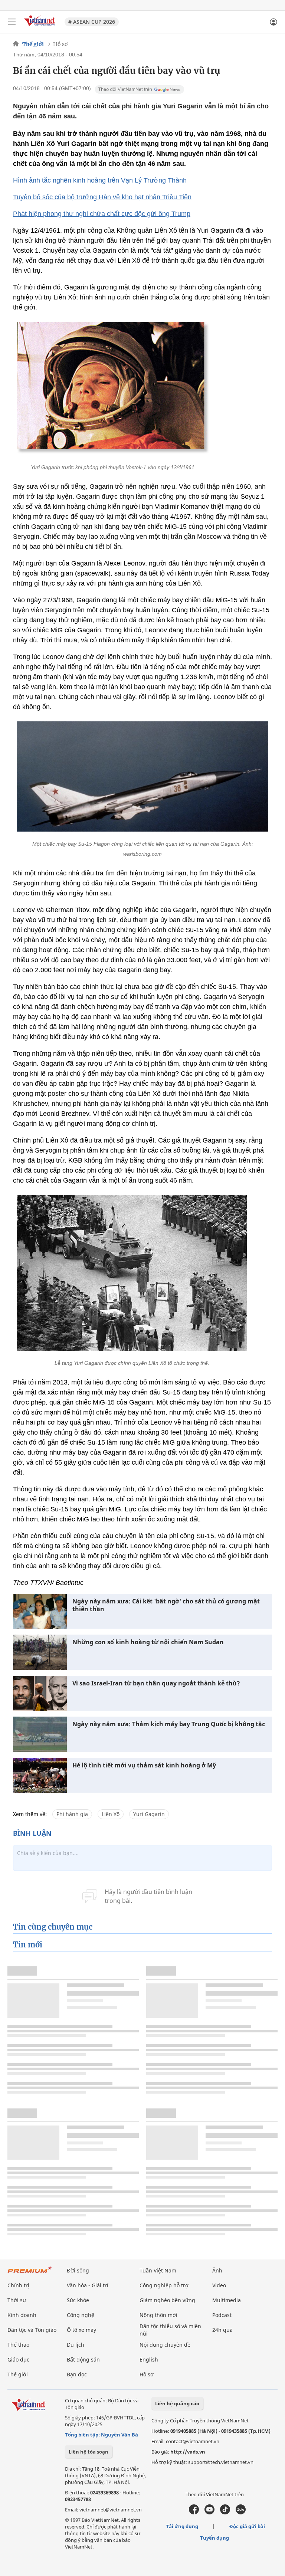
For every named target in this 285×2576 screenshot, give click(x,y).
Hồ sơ (60, 44)
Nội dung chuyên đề (165, 2345)
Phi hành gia (72, 1814)
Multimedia (227, 2300)
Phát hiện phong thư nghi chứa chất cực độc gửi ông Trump (102, 214)
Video (219, 2285)
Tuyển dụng (214, 2538)
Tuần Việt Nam (158, 2270)
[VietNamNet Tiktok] (225, 2513)
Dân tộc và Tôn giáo (32, 2330)
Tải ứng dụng (182, 2526)
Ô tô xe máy (81, 2330)
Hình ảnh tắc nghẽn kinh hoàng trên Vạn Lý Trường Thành (100, 180)
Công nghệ (81, 2315)
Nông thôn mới (158, 2315)
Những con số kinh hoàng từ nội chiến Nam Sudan (148, 1642)
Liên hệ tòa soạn (89, 2452)
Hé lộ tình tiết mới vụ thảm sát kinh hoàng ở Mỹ (144, 1765)
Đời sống (78, 2270)
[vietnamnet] (40, 27)
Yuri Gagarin (149, 1814)
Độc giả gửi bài (247, 2526)
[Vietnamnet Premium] (30, 2273)
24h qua (222, 2330)
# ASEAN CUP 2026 (92, 22)
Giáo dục (18, 2359)
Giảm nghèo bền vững (167, 2300)
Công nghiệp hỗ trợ (164, 2285)
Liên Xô (111, 1814)
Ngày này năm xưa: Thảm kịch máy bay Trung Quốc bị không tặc (169, 1724)
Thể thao (18, 2345)
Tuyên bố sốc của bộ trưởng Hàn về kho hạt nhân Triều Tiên (102, 197)
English (149, 2359)
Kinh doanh (22, 2315)
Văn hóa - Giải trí (88, 2285)
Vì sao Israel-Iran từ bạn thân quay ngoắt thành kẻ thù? (156, 1683)
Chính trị (18, 2285)
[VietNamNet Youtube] (209, 2513)
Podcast (222, 2315)
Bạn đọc (77, 2374)
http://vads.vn (188, 2452)
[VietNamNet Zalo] (241, 2513)
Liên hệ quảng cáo (177, 2403)
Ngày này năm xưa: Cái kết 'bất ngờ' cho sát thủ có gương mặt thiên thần (166, 1605)
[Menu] (12, 22)
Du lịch (76, 2345)
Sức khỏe (78, 2300)
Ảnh (217, 2270)
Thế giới (33, 44)
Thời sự (17, 2300)
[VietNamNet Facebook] (194, 2513)
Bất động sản (83, 2359)
